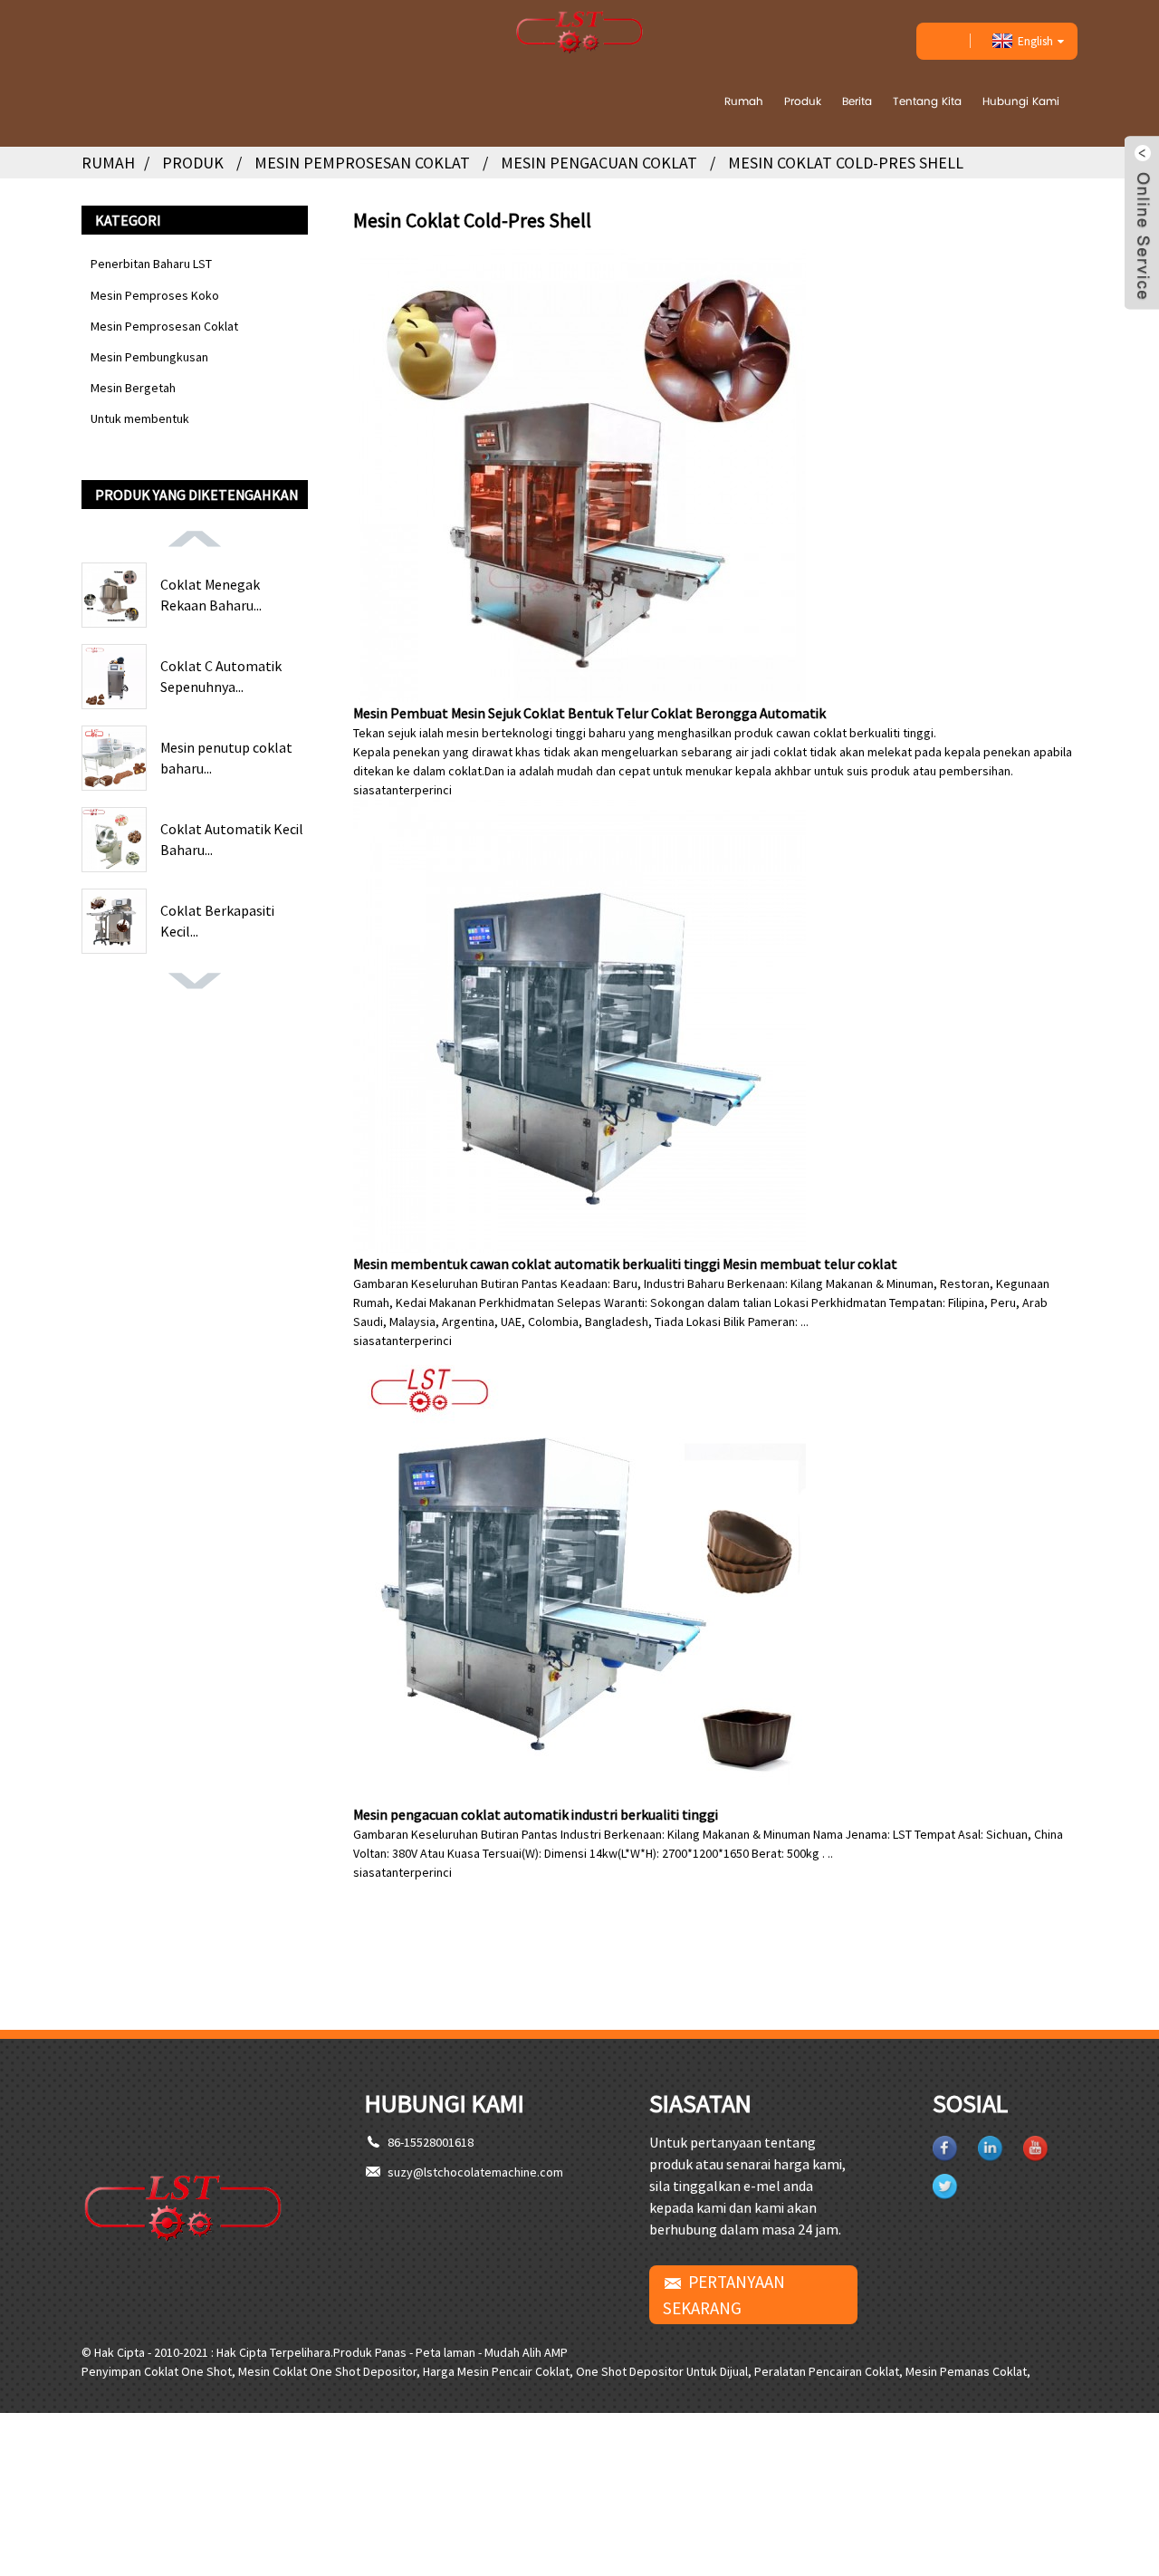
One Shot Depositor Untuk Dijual (662, 2371)
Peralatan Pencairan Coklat (827, 2371)
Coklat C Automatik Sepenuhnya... (221, 676)
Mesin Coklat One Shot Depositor (327, 2371)
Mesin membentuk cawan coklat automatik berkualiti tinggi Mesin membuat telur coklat (625, 1264)
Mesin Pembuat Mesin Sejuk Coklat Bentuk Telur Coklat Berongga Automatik (589, 713)
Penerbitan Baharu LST (151, 264)
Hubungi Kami (1021, 101)
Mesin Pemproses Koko (155, 295)
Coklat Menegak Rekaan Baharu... (211, 594)
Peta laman (445, 2352)
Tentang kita (927, 101)
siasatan (376, 790)
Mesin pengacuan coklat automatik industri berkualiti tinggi (536, 1814)
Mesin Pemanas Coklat (966, 2371)
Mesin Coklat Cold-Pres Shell (846, 163)
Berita (857, 101)
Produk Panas (370, 2352)
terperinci (425, 790)
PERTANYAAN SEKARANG (724, 2295)
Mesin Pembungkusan (149, 357)
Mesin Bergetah (133, 388)
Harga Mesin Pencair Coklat (496, 2371)
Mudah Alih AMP (526, 2352)
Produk (803, 101)
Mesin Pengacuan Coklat (599, 163)
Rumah (744, 101)
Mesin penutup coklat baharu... (226, 757)
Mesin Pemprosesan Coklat (362, 163)
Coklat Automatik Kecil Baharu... (232, 839)
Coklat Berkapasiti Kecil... (217, 920)
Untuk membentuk (140, 418)
